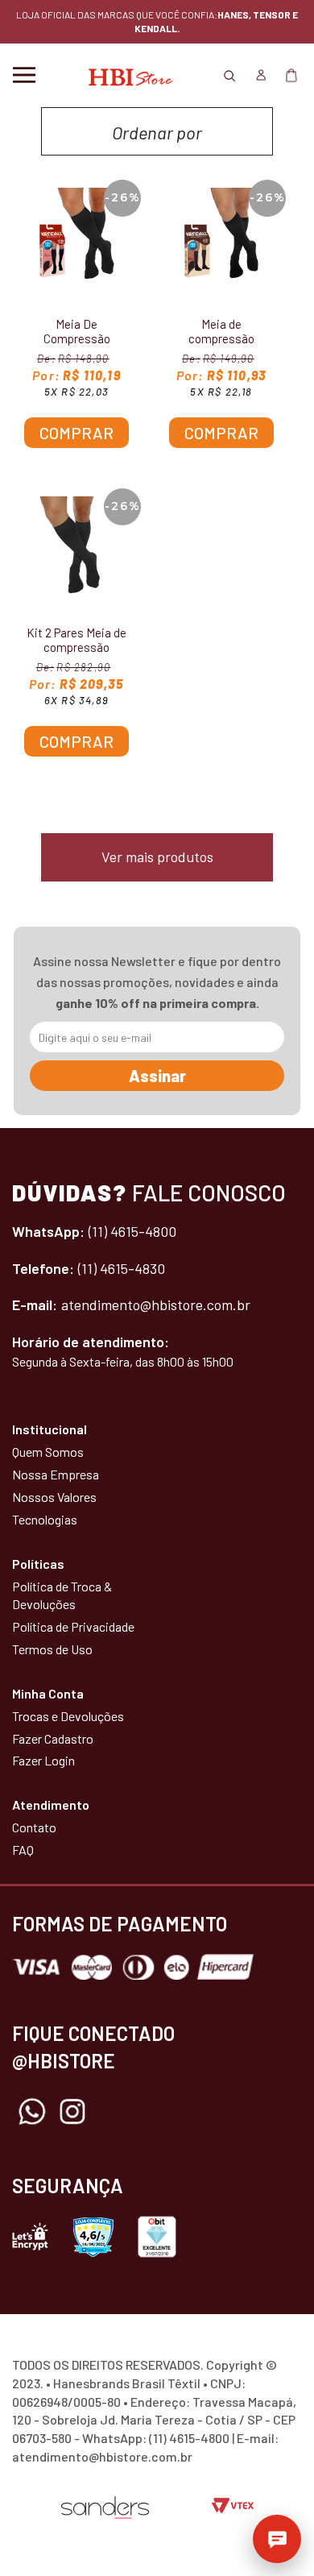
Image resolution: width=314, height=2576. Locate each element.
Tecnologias (45, 1519)
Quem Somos (48, 1452)
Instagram (72, 2112)
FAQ (23, 1850)
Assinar (157, 1076)
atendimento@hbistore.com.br (156, 1305)
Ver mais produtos (157, 857)
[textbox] (157, 127)
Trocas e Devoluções (68, 1716)
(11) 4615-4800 (132, 1231)
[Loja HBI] (127, 75)
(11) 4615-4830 (122, 1268)
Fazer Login (43, 1760)
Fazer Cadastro (53, 1738)
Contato (34, 1827)
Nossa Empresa (56, 1474)
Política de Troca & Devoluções (62, 1595)
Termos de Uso (52, 1649)
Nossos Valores (54, 1497)
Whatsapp (32, 2112)
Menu (24, 75)
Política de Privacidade (73, 1626)
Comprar (76, 433)
